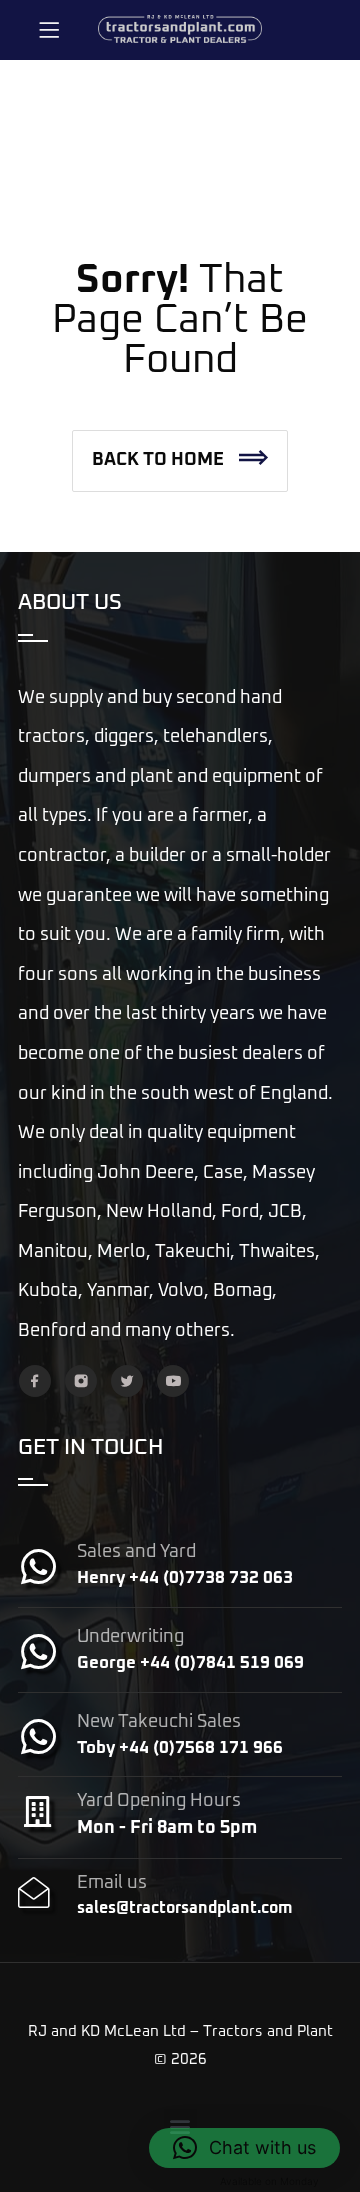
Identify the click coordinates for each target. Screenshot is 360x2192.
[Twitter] (127, 1381)
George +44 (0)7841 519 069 (190, 1663)
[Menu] (49, 30)
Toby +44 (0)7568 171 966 (180, 1748)
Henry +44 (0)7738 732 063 (185, 1578)
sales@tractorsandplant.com (184, 1908)
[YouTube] (173, 1381)
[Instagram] (81, 1381)
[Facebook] (35, 1381)
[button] (180, 461)
